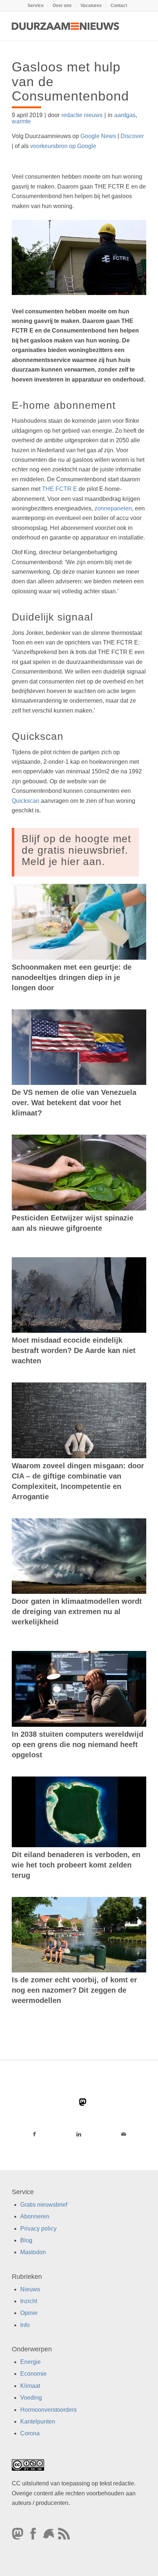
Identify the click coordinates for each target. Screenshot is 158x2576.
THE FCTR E (60, 489)
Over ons (62, 6)
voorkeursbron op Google (63, 146)
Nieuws (30, 2289)
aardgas (125, 115)
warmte (21, 121)
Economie (33, 2374)
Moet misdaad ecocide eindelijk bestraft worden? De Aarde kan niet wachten (74, 1350)
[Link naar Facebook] (34, 2134)
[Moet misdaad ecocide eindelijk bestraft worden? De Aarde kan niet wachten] (79, 1295)
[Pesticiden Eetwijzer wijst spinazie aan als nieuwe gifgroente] (79, 1172)
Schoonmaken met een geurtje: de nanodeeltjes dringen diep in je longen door (72, 977)
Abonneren (35, 2216)
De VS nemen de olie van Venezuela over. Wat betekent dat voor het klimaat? (74, 1103)
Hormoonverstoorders (49, 2410)
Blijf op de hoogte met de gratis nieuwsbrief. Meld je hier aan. (76, 850)
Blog (26, 2240)
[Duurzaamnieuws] (65, 26)
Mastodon (33, 2252)
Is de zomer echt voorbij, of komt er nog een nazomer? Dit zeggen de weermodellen (74, 1990)
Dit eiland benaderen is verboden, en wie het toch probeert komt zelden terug (76, 1865)
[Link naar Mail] (124, 2134)
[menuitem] (36, 6)
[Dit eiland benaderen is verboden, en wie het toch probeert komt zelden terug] (79, 1812)
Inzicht (29, 2301)
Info (25, 2325)
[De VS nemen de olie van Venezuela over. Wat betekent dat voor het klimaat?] (79, 1047)
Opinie (29, 2313)
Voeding (31, 2398)
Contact (119, 6)
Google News (98, 136)
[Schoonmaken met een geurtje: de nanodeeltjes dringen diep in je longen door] (79, 922)
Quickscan (26, 801)
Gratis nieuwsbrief (44, 2205)
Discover (132, 136)
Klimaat (30, 2386)
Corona (30, 2433)
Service (36, 6)
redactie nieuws (82, 115)
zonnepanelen (113, 508)
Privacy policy (38, 2229)
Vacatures (91, 6)
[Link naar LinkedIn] (79, 2134)
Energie (30, 2362)
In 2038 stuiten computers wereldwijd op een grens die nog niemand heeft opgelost (78, 1744)
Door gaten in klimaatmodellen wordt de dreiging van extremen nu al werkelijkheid (77, 1612)
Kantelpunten (38, 2422)
